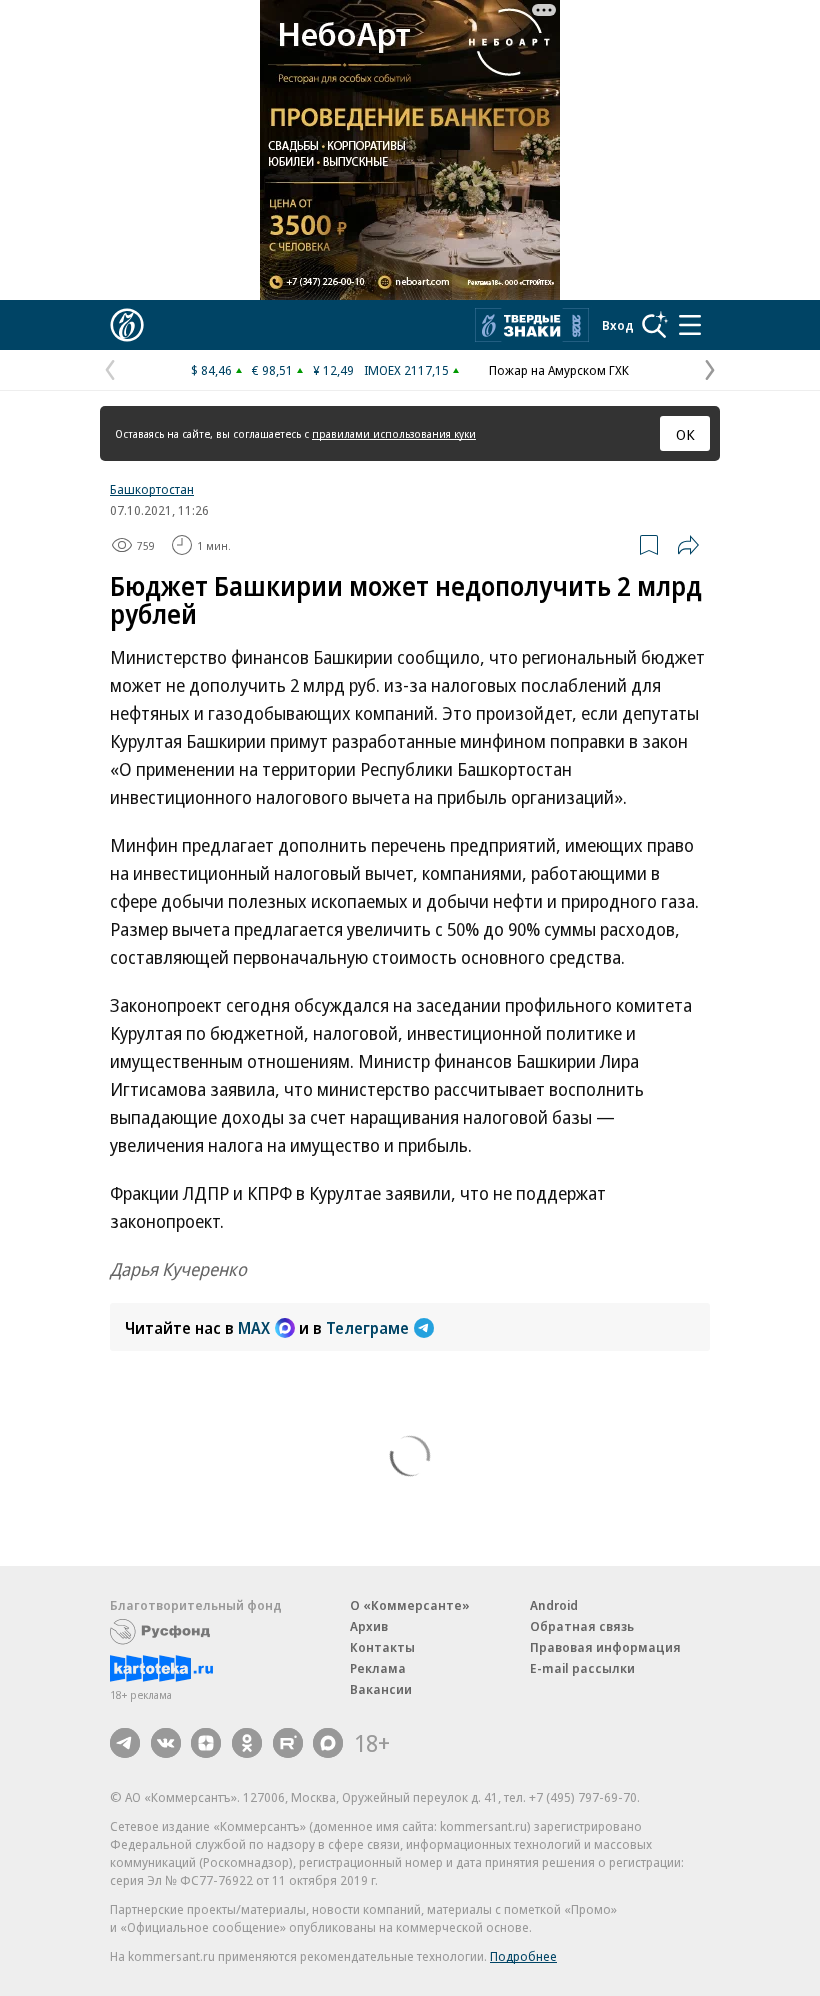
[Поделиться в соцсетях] (688, 545)
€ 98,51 (272, 370)
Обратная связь (582, 1626)
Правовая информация (605, 1647)
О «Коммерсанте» (410, 1605)
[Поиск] (655, 325)
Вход (618, 325)
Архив (369, 1626)
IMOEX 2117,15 (406, 370)
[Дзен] (206, 1743)
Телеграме (367, 1328)
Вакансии (381, 1689)
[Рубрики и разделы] (690, 325)
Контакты (382, 1647)
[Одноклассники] (247, 1743)
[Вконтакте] (166, 1743)
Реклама (378, 1668)
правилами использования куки (394, 433)
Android (554, 1605)
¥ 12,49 (333, 370)
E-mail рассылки (582, 1668)
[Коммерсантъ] (127, 325)
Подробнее (523, 1956)
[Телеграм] (125, 1743)
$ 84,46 (211, 370)
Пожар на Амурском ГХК (559, 370)
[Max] (328, 1743)
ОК (685, 434)
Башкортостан (152, 489)
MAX (254, 1328)
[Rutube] (288, 1743)
